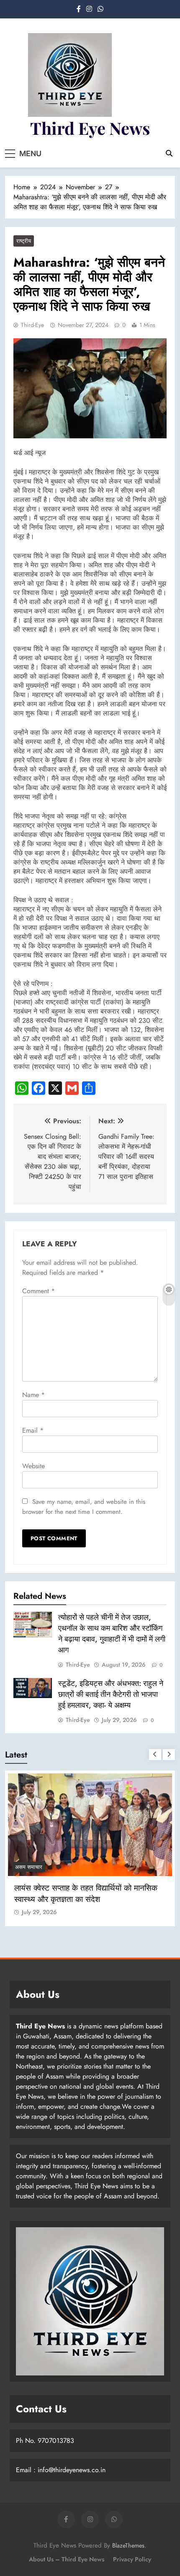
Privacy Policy (132, 2559)
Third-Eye (32, 325)
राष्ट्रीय (24, 241)
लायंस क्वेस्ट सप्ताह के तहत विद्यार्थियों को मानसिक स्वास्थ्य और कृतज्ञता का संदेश (86, 1894)
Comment (39, 1291)
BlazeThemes (128, 2545)
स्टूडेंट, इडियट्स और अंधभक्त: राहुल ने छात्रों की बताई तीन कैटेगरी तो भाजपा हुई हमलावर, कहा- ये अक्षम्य (111, 1694)
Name (33, 1395)
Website (33, 1466)
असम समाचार (29, 1867)
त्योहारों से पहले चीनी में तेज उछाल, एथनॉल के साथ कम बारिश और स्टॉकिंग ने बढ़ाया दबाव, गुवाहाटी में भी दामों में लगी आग (112, 1634)
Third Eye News (90, 128)
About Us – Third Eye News (67, 2559)
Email (33, 1430)
